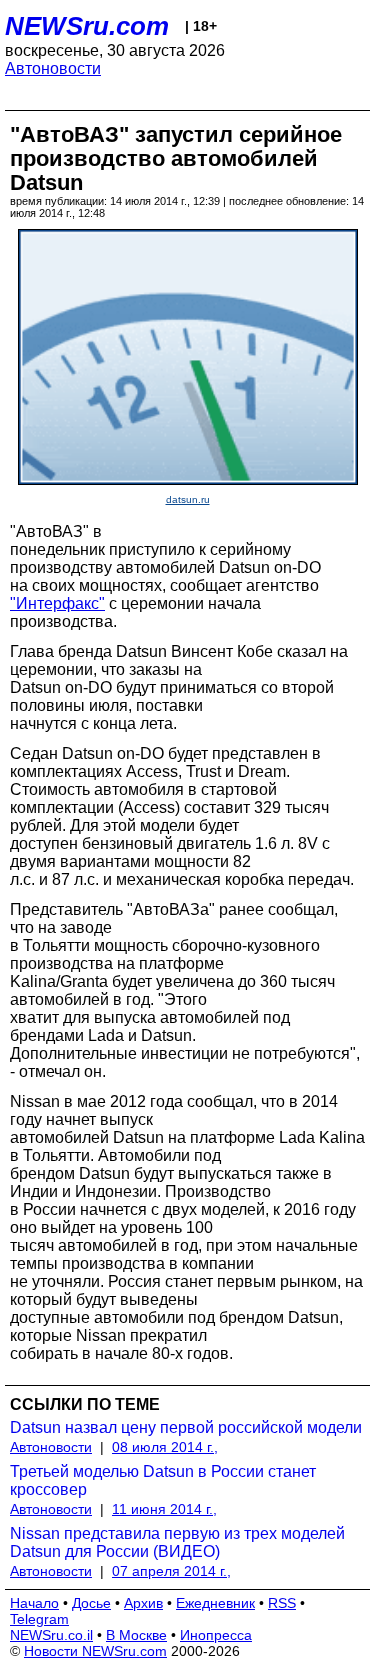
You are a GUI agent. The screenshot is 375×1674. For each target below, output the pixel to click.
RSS (282, 1603)
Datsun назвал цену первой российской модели (186, 1427)
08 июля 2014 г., (165, 1447)
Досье (91, 1603)
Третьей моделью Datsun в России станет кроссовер (163, 1480)
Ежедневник (215, 1603)
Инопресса (216, 1635)
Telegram (39, 1619)
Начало (34, 1603)
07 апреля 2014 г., (171, 1571)
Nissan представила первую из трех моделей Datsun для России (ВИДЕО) (177, 1542)
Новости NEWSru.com (95, 1651)
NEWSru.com (87, 26)
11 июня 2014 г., (164, 1509)
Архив (143, 1603)
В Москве (136, 1635)
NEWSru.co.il (51, 1635)
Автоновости (53, 68)
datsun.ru (188, 499)
